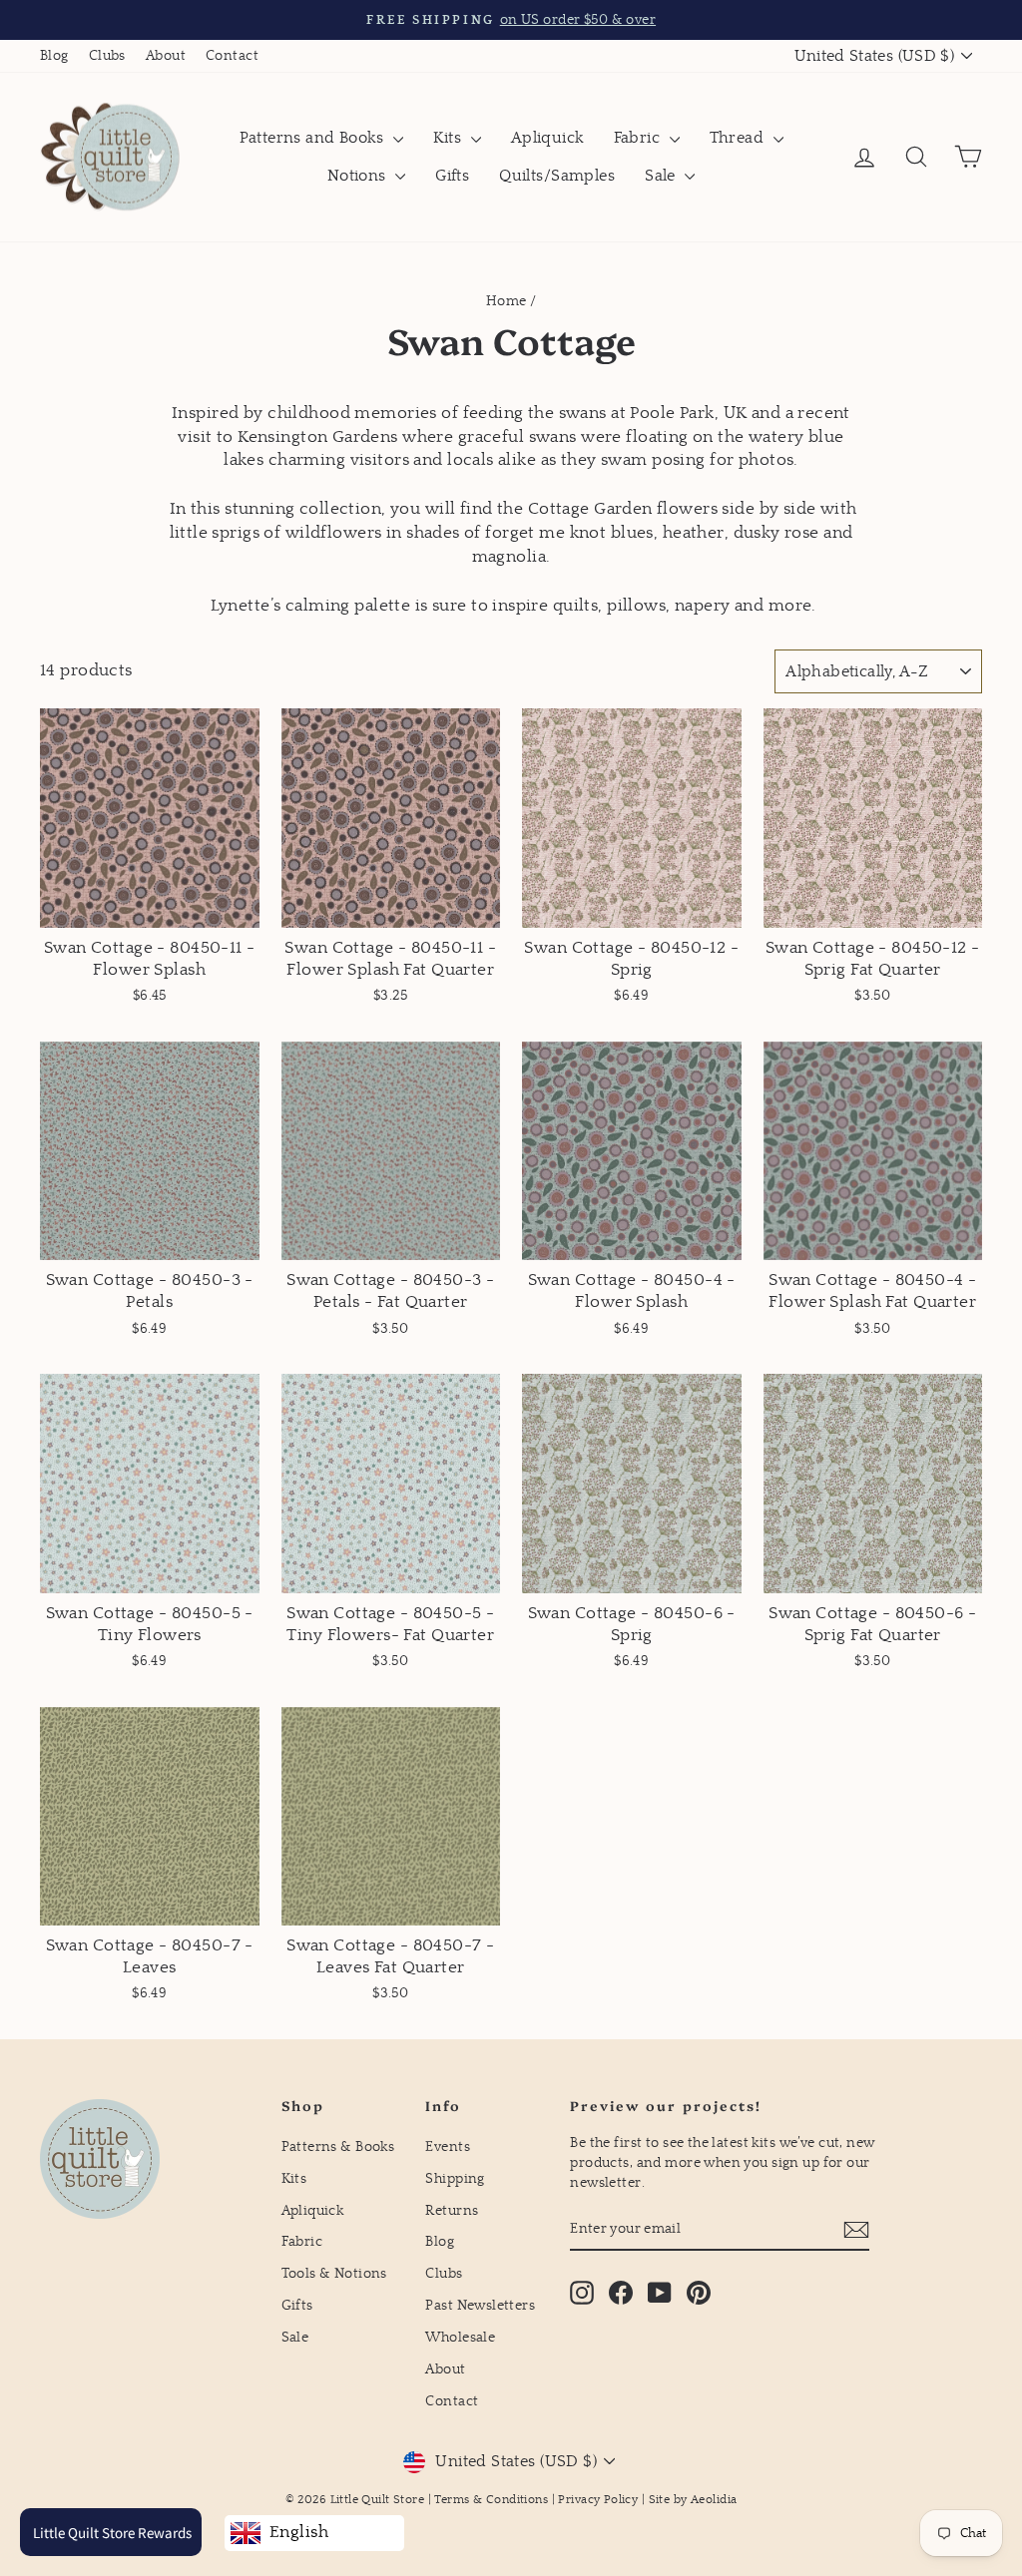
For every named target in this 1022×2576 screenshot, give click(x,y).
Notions (359, 176)
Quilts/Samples (557, 176)
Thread (739, 138)
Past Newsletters (480, 2306)
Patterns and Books (314, 138)
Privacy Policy (598, 2500)
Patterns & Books (338, 2147)
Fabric (639, 138)
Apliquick (547, 138)
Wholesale (460, 2338)
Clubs (107, 56)
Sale (662, 176)
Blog (54, 56)
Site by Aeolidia (693, 2500)
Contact (232, 56)
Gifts (452, 176)
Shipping (455, 2179)
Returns (452, 2211)
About (166, 56)
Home (507, 301)
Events (448, 2147)
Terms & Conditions (491, 2500)
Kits (450, 138)
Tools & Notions (334, 2274)
